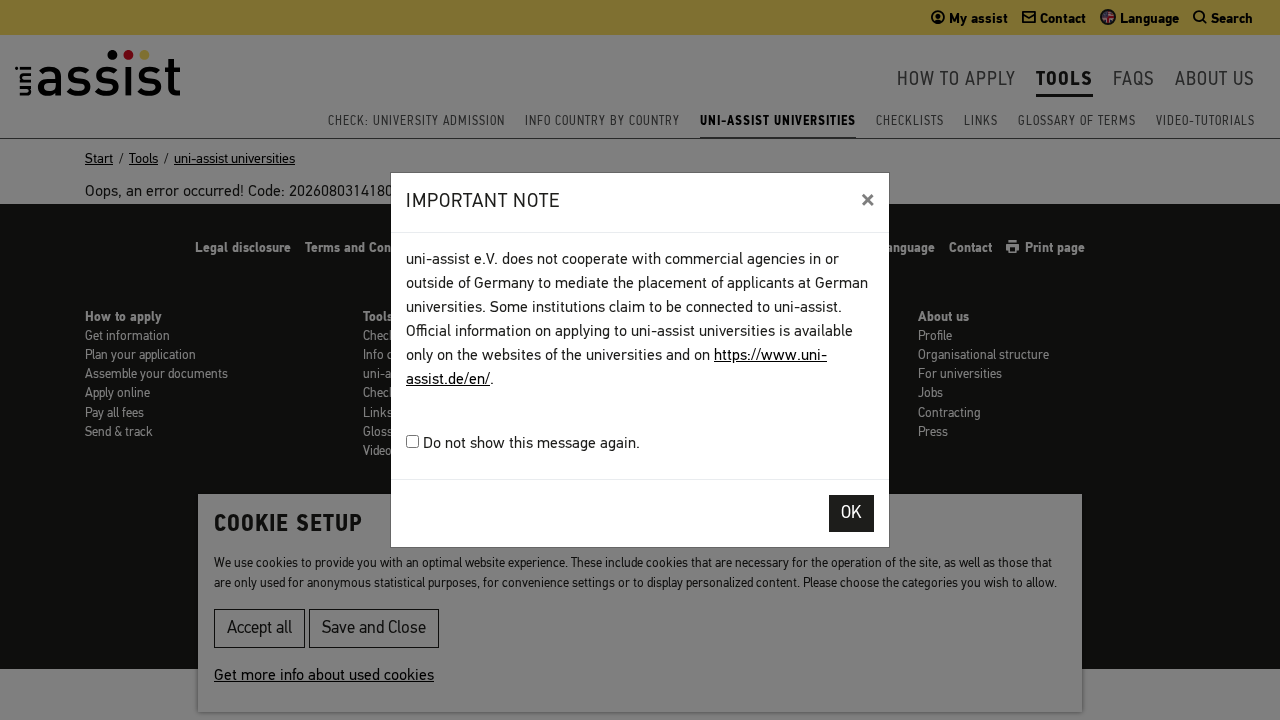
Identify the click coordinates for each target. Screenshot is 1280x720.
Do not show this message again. (529, 444)
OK (851, 513)
